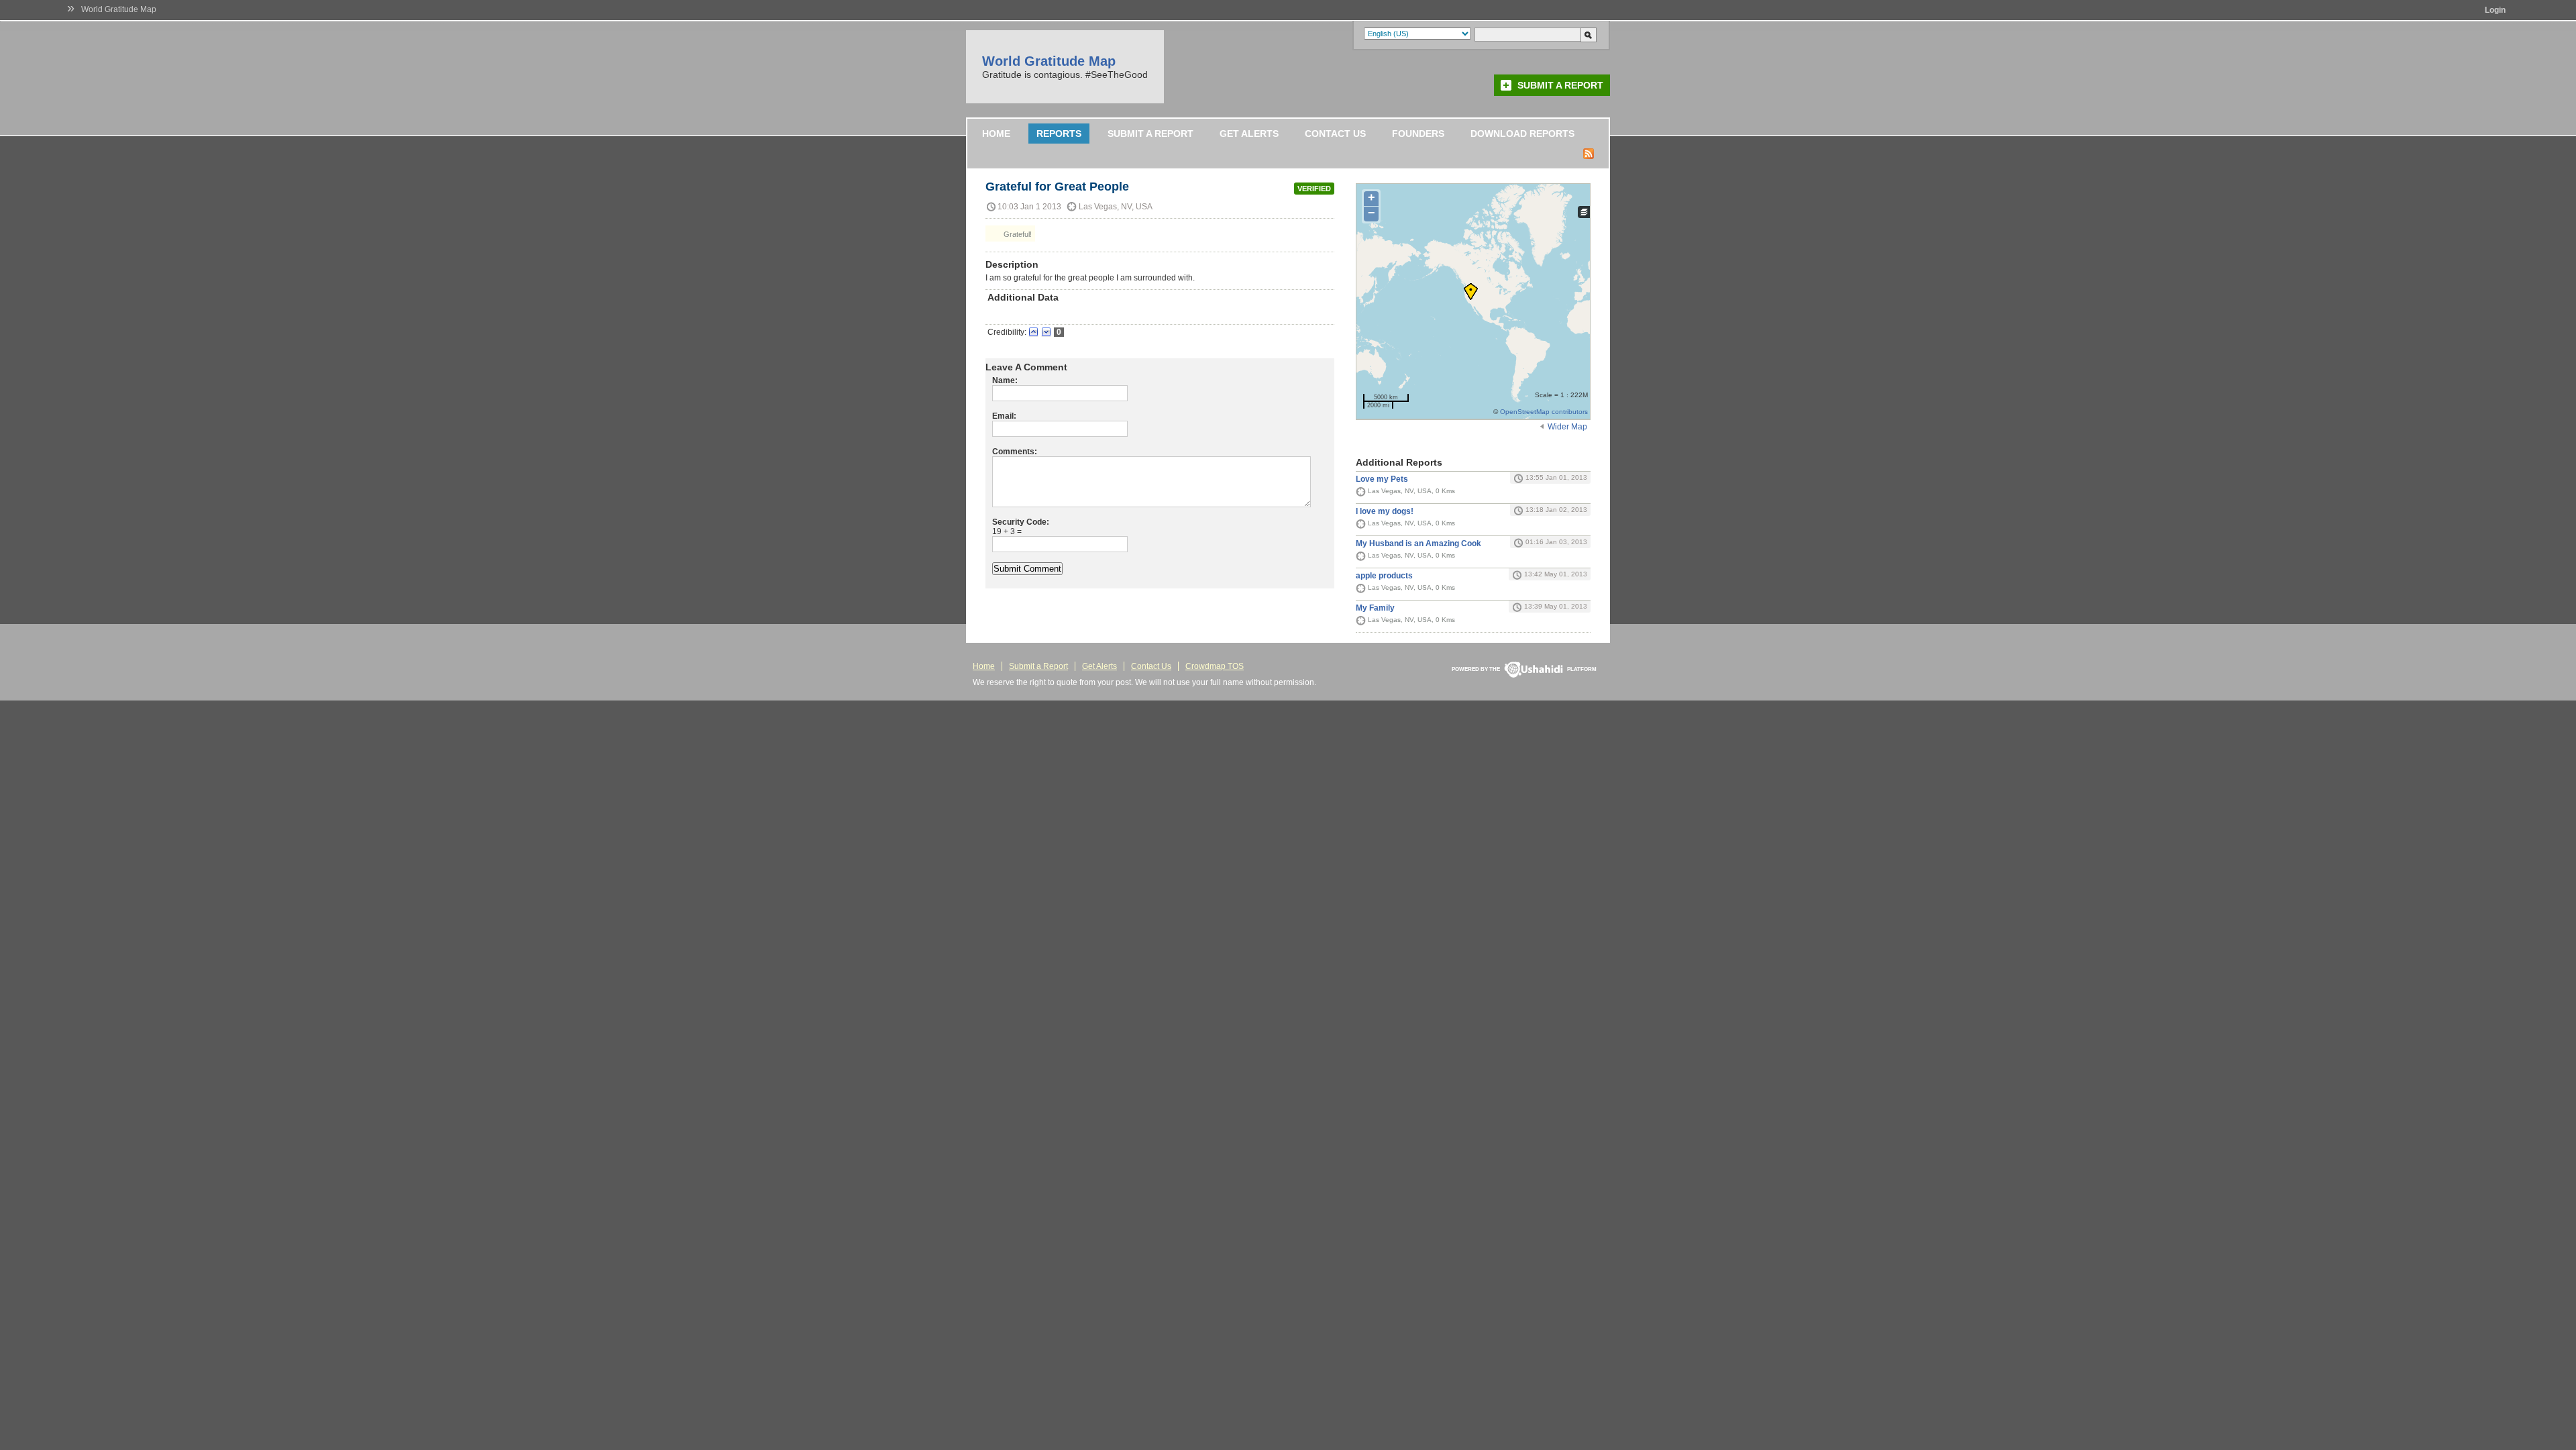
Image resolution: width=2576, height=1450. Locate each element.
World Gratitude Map (119, 9)
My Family (1375, 608)
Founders (1418, 134)
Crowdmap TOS (1215, 666)
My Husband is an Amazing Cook (1418, 543)
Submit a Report (1560, 85)
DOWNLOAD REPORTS (1522, 134)
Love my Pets (1382, 479)
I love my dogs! (1385, 511)
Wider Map (1567, 427)
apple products (1384, 576)
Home (996, 134)
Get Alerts (1249, 134)
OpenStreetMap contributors (1544, 412)
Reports (1059, 134)
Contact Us (1335, 134)
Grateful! (1017, 234)
